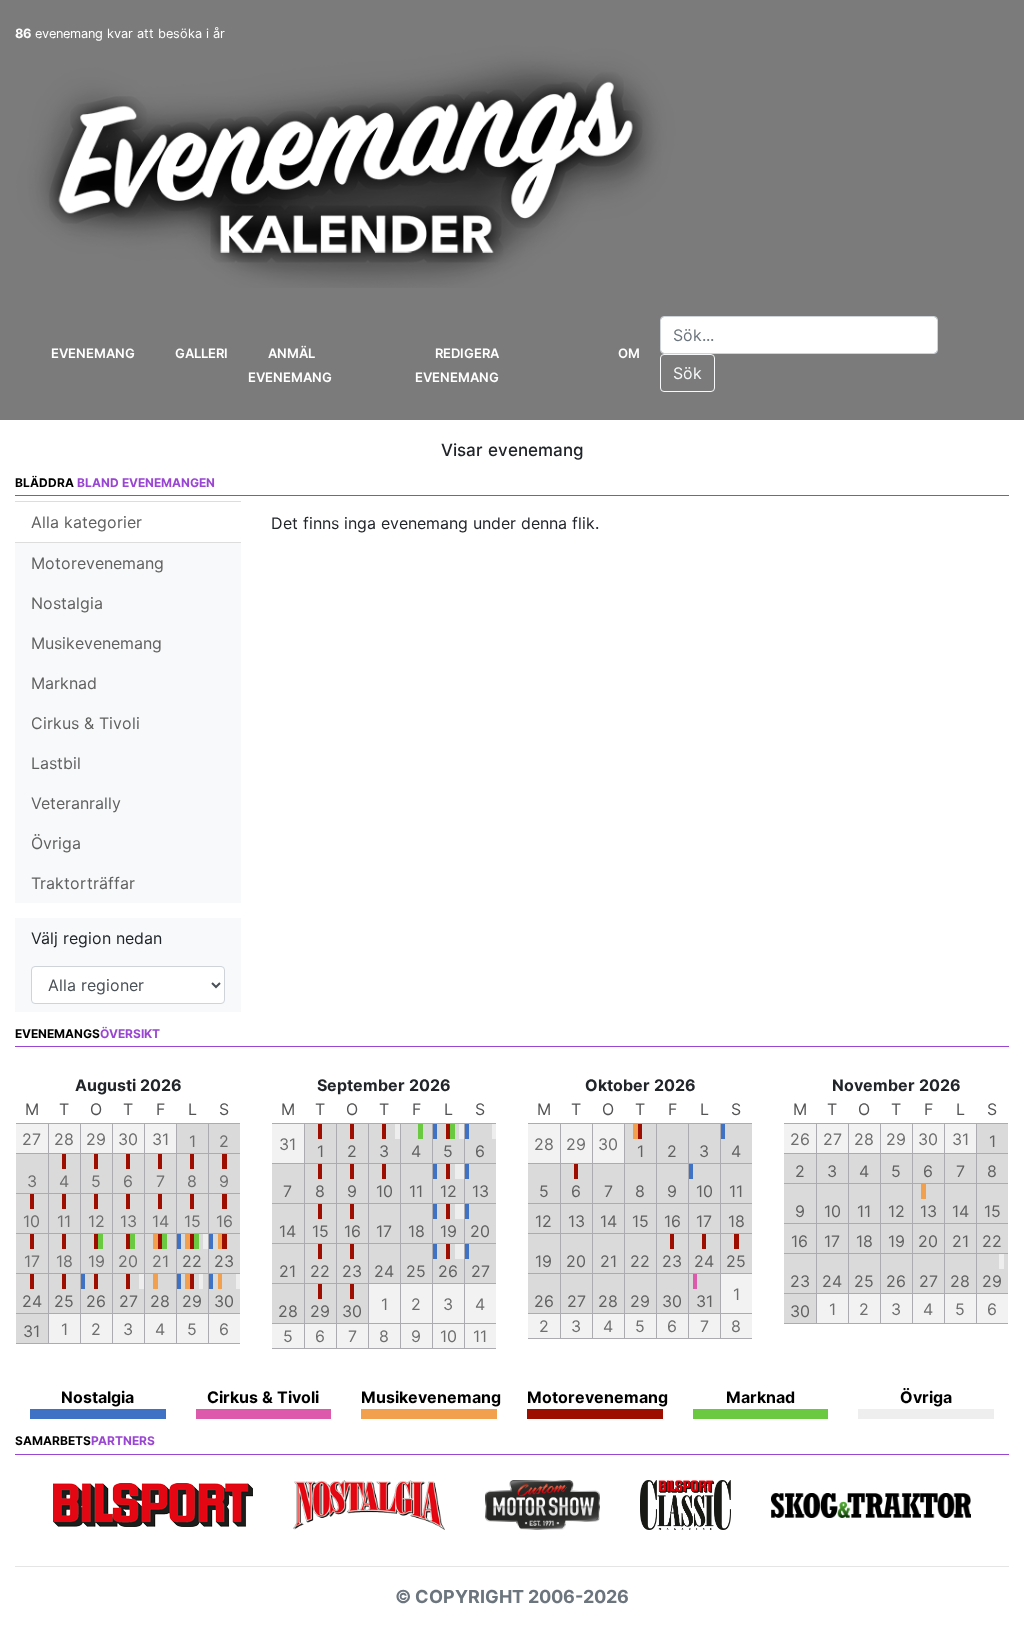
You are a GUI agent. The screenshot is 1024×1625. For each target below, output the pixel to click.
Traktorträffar (83, 883)
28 (160, 1301)
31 (31, 1331)
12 (448, 1191)
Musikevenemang (96, 643)
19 (448, 1231)
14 (287, 1231)
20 (480, 1231)
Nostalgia (67, 603)
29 (192, 1301)
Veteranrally (76, 803)
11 (416, 1191)
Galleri (201, 353)
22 (192, 1261)
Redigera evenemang (457, 365)
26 (96, 1301)
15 (320, 1231)
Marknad (64, 683)
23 (224, 1261)
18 (416, 1231)
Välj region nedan (96, 938)
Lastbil (56, 763)
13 (480, 1191)
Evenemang (93, 353)
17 (384, 1231)
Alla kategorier (86, 522)
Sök (687, 373)
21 (287, 1271)
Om (629, 353)
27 (128, 1301)
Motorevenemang (97, 563)
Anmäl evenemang (290, 365)
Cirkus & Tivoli (85, 723)
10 (384, 1191)
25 (64, 1301)
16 (352, 1231)
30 (224, 1301)
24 (32, 1301)
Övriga (56, 843)
